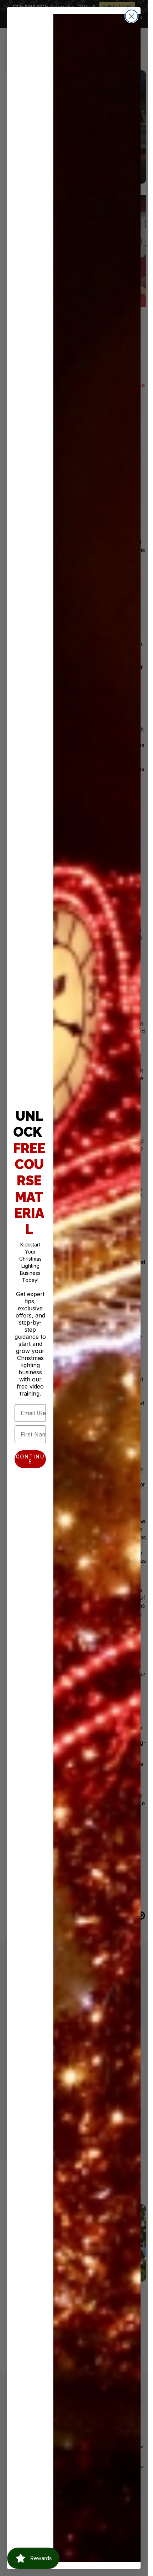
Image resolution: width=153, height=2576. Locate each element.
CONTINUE (30, 1459)
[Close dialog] (131, 16)
